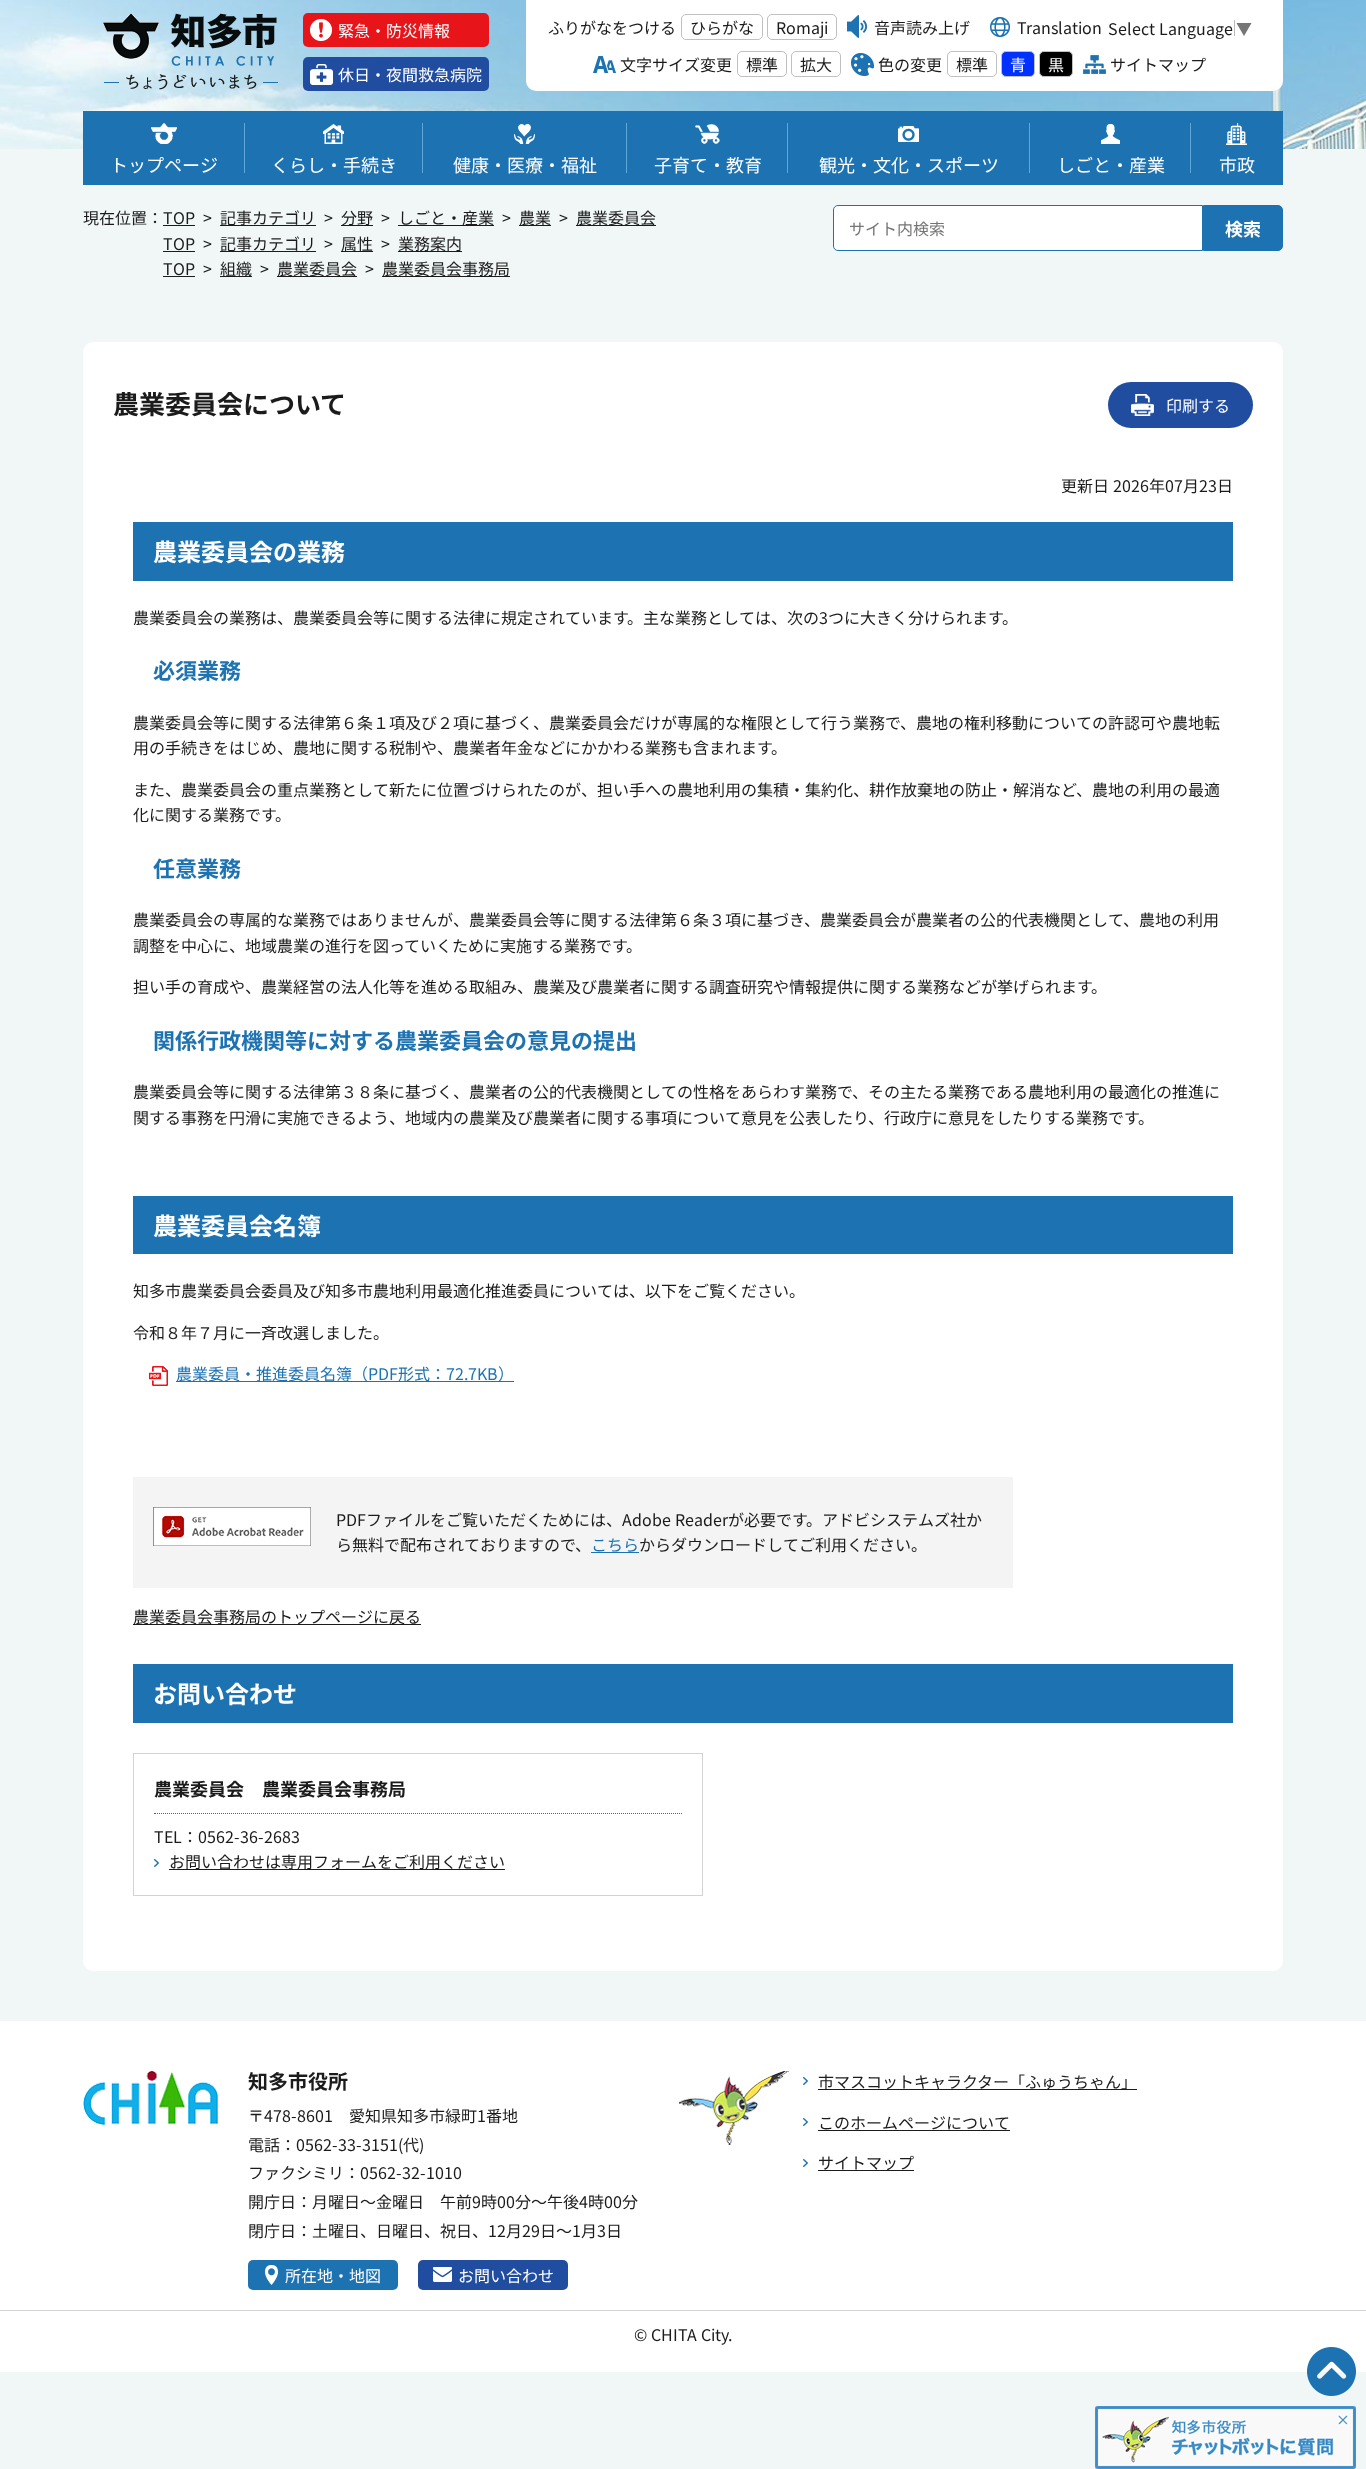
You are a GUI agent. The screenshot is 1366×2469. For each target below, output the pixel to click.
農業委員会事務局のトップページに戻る (277, 1616)
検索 (1243, 228)
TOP (179, 217)
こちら (615, 1544)
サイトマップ (866, 2162)
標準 (762, 64)
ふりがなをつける (612, 27)
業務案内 (430, 243)
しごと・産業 (446, 217)
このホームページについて (914, 2122)
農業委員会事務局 (446, 268)
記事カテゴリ (268, 217)
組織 (236, 268)
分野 (357, 217)
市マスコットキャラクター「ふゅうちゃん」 (977, 2081)
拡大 (816, 64)
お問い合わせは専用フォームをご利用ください (337, 1861)
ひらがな (722, 27)
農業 (535, 217)
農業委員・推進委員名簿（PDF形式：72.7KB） (345, 1373)
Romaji (802, 27)
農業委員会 (616, 217)
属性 (357, 243)
